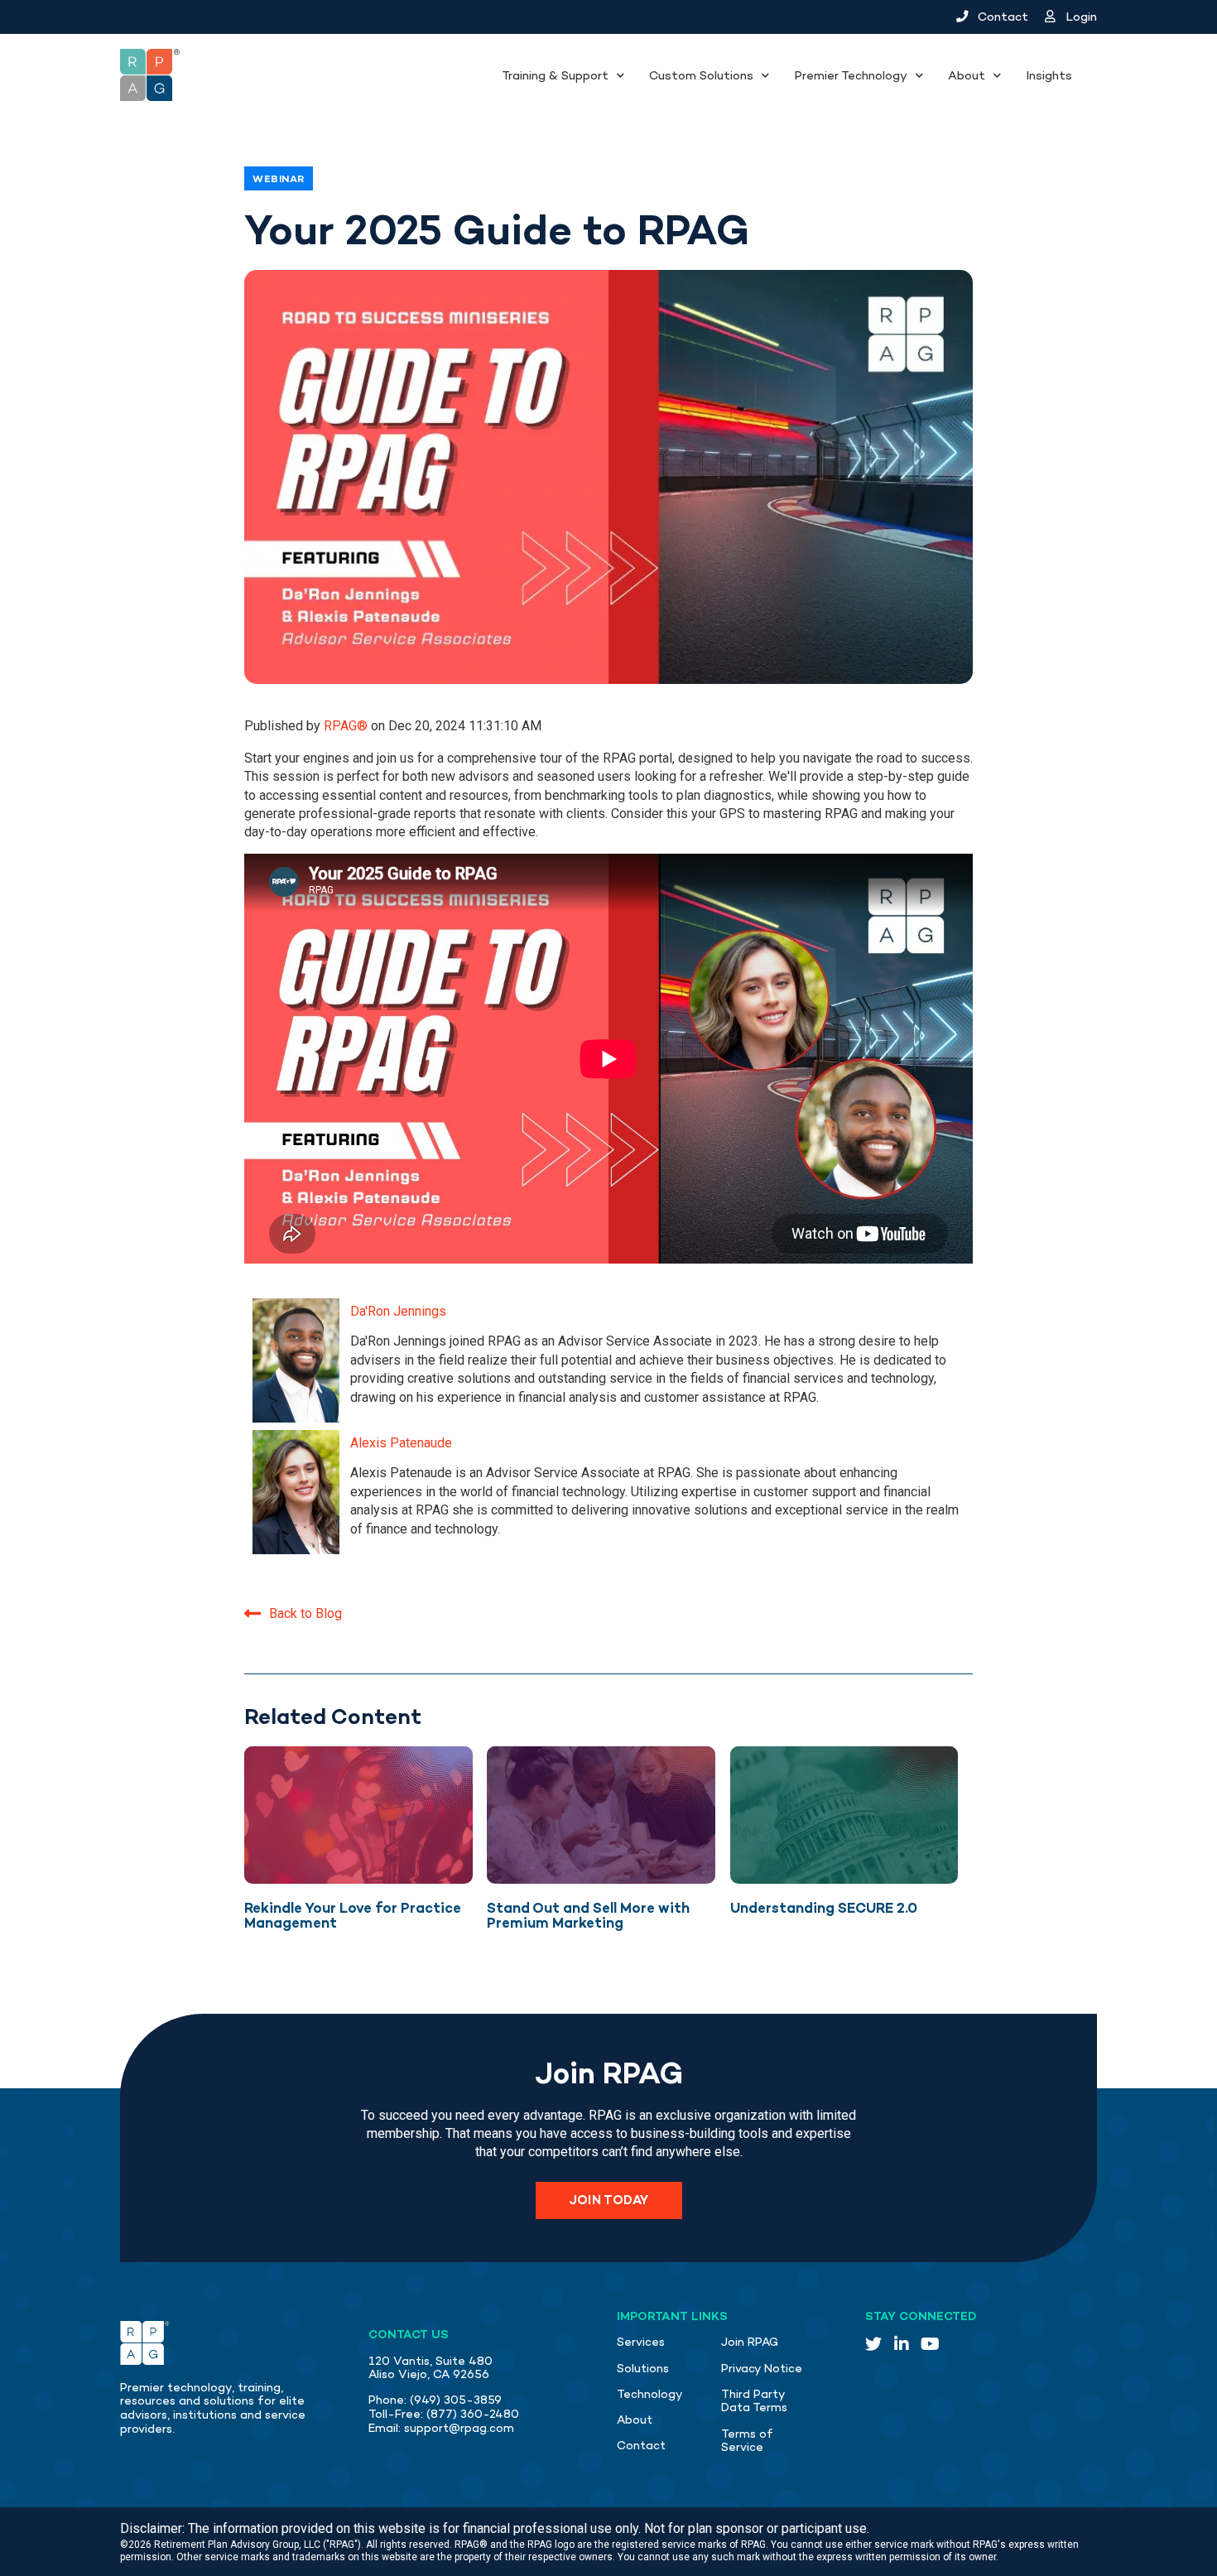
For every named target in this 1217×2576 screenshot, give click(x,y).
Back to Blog (305, 1613)
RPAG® (347, 726)
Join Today (609, 2200)
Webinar (279, 179)
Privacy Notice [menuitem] (762, 2369)
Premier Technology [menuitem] (851, 75)
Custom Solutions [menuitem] (701, 75)
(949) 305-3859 (456, 2400)
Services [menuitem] (641, 2342)
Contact (1001, 17)
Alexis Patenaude (401, 1443)
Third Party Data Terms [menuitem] (754, 2401)
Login (1080, 17)
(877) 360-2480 (473, 2414)
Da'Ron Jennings (398, 1311)
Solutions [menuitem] (643, 2369)
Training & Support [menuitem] (555, 75)
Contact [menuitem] (641, 2446)
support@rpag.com (459, 2428)
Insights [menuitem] (1049, 75)
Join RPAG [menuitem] (750, 2342)
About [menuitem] (967, 75)
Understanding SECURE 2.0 (824, 1908)
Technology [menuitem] (650, 2394)
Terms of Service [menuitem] (747, 2441)
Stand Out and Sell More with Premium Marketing (588, 1916)
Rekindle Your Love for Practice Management (353, 1916)
